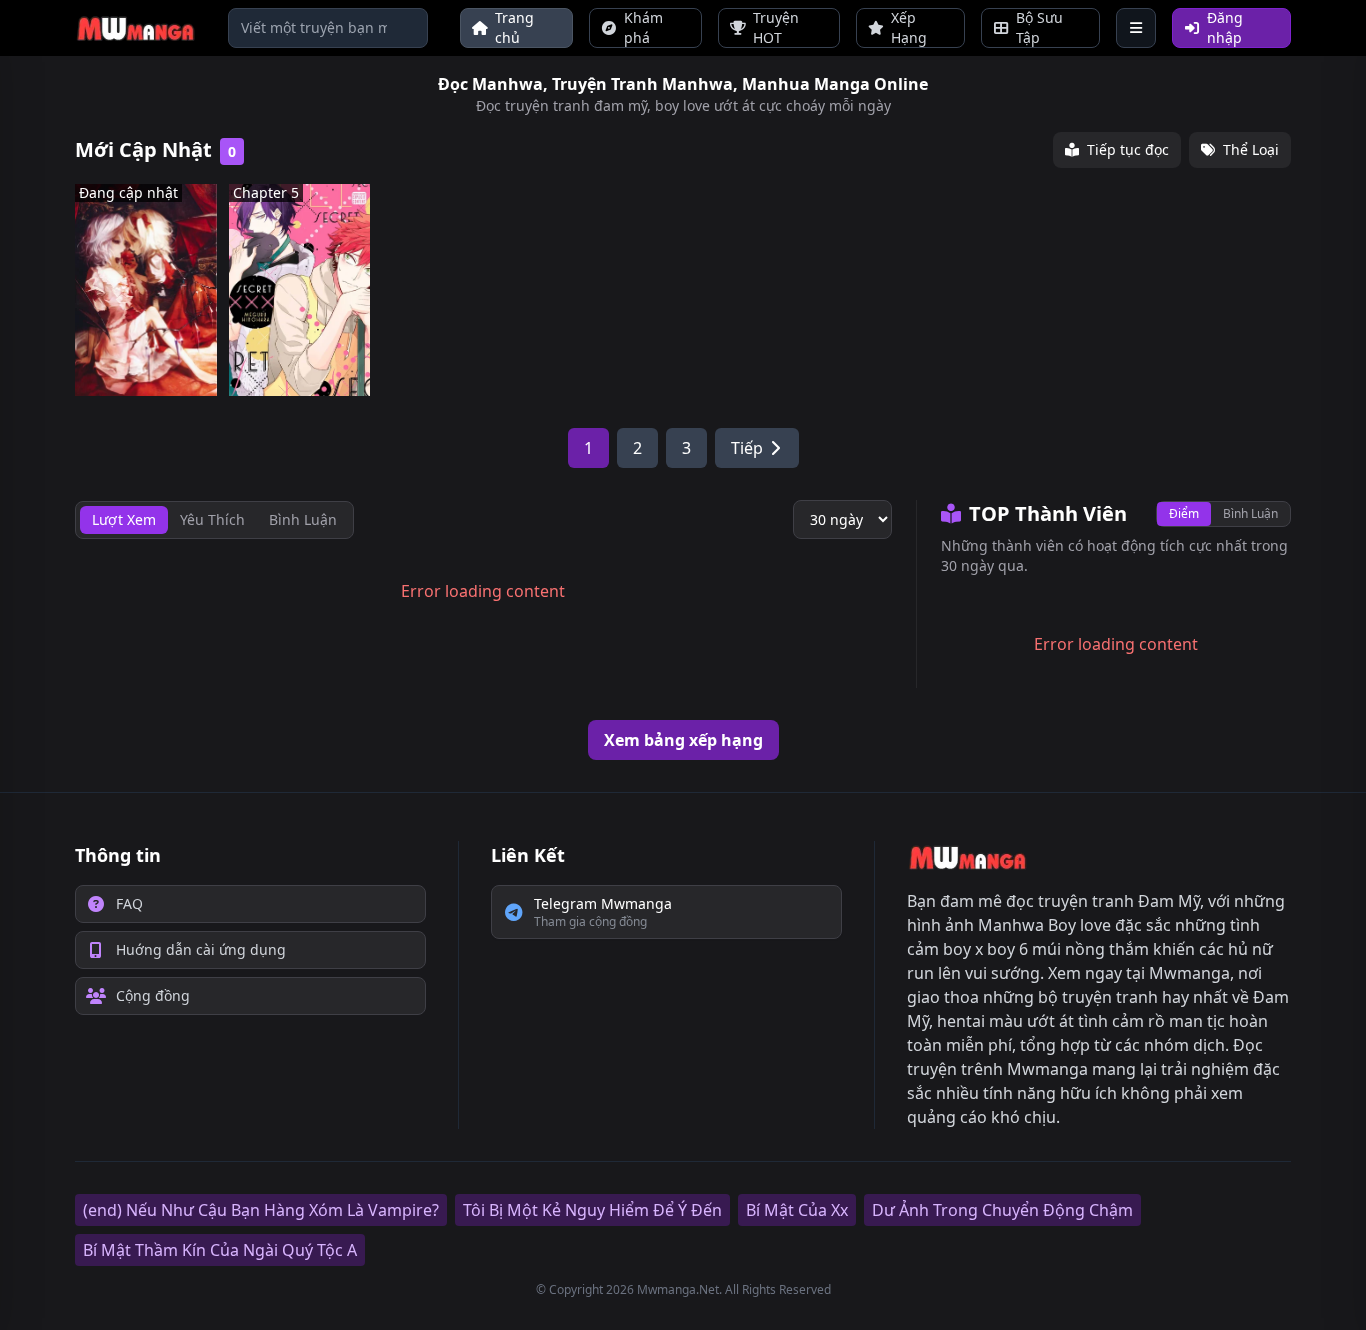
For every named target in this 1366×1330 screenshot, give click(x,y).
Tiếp (747, 448)
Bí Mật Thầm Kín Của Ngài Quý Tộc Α (220, 1250)
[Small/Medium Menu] (1136, 28)
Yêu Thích (212, 519)
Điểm (1184, 513)
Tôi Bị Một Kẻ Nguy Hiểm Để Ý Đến (592, 1210)
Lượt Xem (124, 519)
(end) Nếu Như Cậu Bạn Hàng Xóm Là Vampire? (261, 1210)
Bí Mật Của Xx (797, 1210)
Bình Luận (1250, 513)
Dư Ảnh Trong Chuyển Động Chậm (1002, 1210)
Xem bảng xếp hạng (683, 740)
